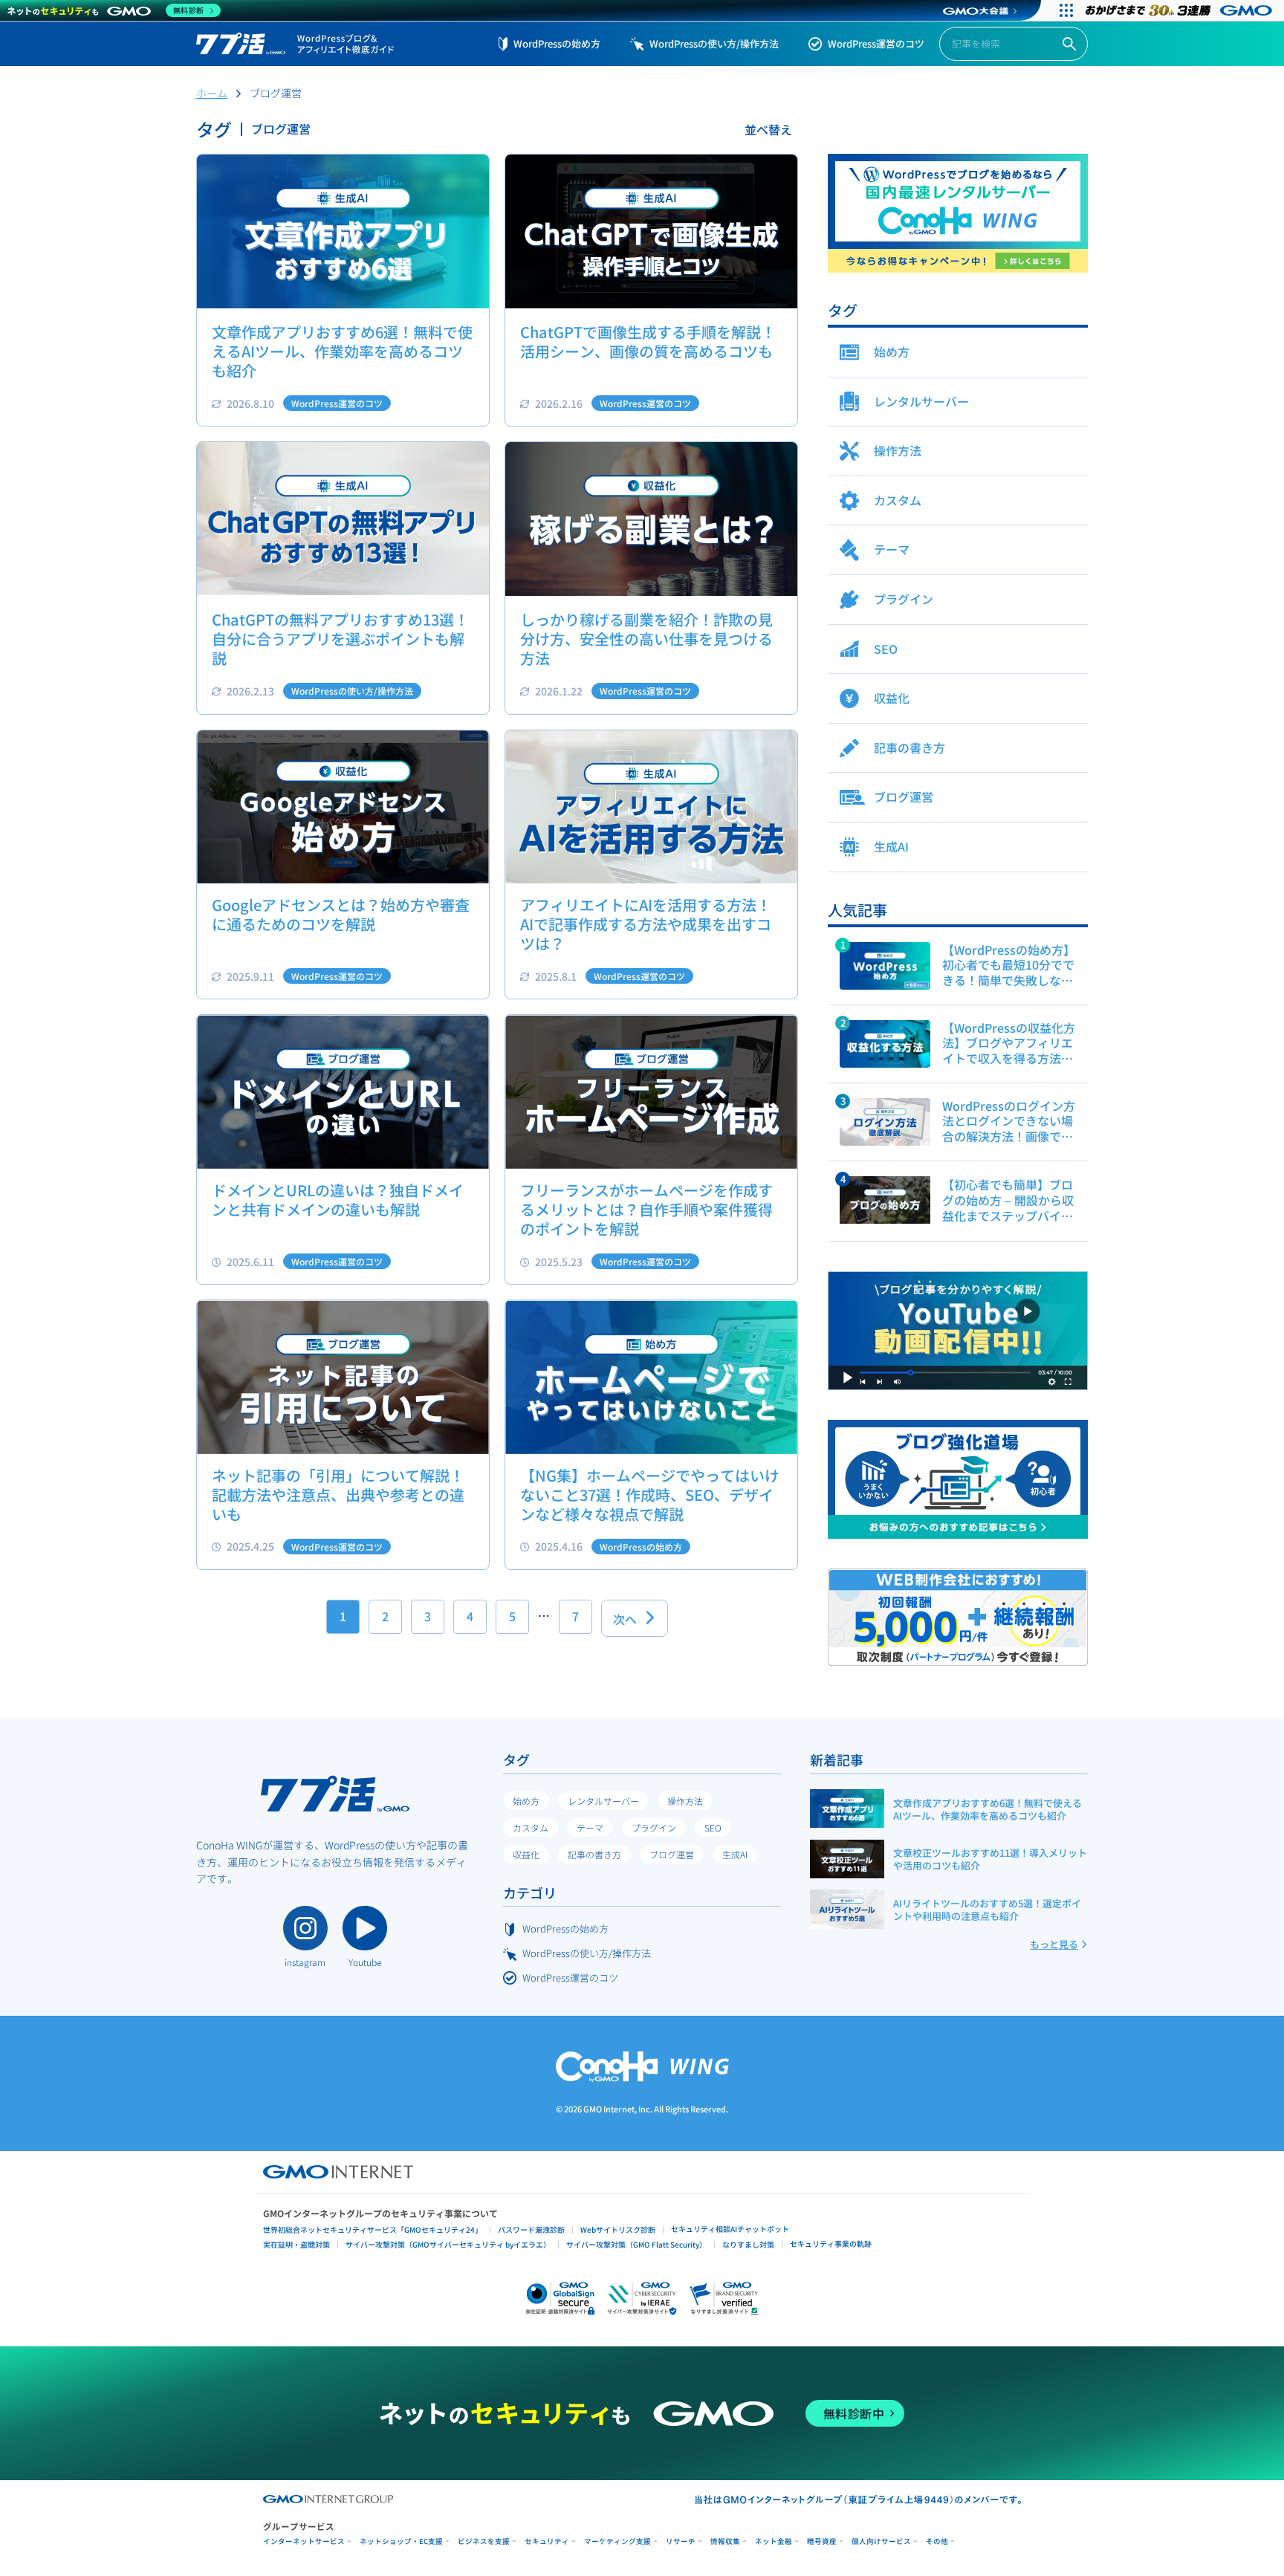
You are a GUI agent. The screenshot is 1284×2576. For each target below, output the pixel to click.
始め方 (526, 1801)
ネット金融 (774, 2541)
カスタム (531, 1827)
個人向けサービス (881, 2541)
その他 (937, 2541)
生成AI (735, 1854)
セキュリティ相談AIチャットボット (730, 2229)
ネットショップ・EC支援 (401, 2541)
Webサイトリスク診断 (618, 2229)
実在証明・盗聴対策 (296, 2244)
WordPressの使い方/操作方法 (714, 43)
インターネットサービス (304, 2541)
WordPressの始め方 (557, 43)
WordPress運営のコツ (876, 43)
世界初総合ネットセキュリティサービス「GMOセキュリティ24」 (373, 2229)
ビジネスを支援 (484, 2541)
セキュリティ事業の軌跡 (831, 2244)
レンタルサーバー (603, 1801)
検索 (1069, 44)
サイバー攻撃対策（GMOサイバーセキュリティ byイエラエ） (448, 2244)
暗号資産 (822, 2541)
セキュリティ (547, 2541)
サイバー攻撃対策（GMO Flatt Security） (636, 2244)
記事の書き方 (594, 1854)
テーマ (590, 1827)
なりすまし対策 (748, 2244)
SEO (713, 1827)
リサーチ (681, 2541)
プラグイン (654, 1827)
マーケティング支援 (617, 2541)
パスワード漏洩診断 (531, 2229)
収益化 (526, 1854)
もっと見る (1054, 1944)
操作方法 (685, 1801)
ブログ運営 (672, 1854)
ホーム (212, 93)
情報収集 (725, 2541)
